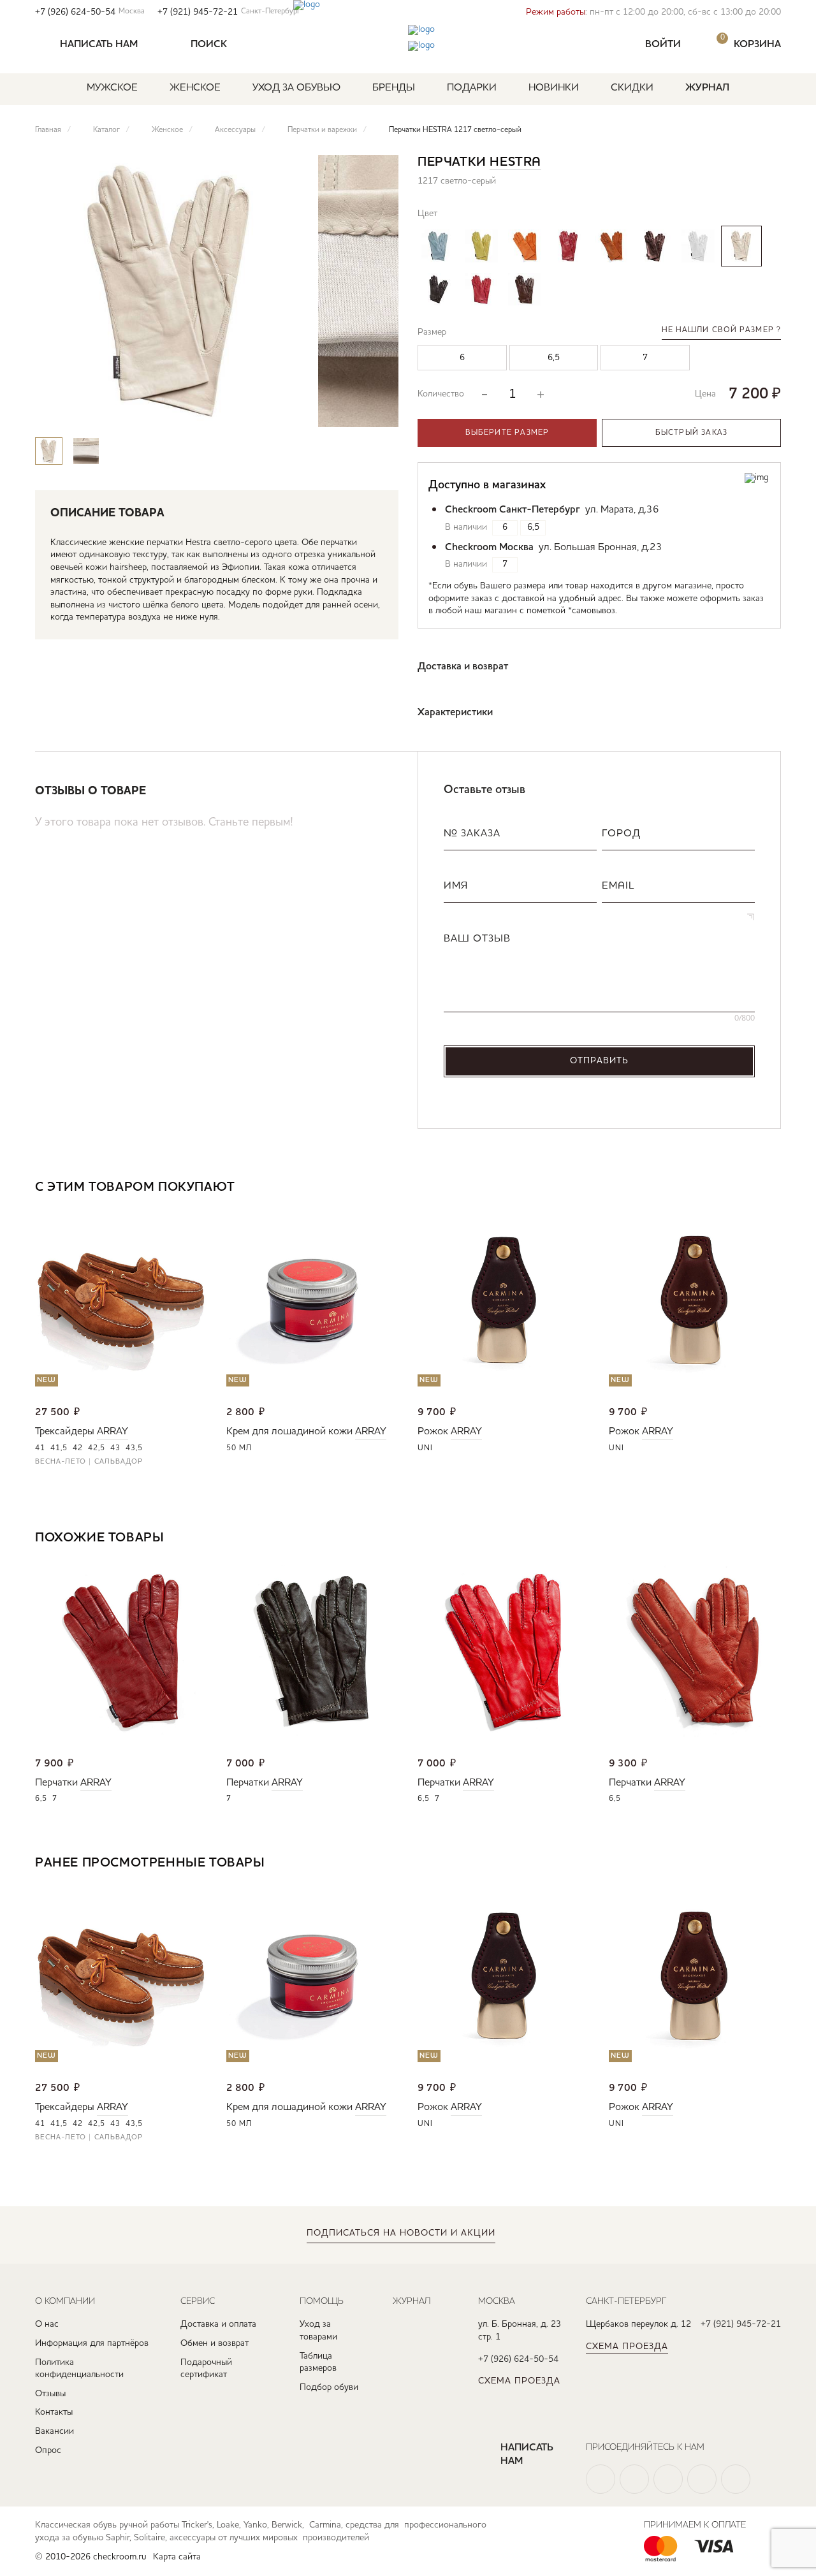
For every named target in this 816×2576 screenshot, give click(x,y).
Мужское (112, 88)
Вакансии (55, 2431)
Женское (195, 88)
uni (425, 1448)
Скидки (632, 88)
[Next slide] (378, 412)
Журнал (707, 88)
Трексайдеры (65, 1432)
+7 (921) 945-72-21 (229, 12)
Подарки (472, 88)
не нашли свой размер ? (721, 330)
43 (115, 1448)
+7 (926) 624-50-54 (90, 12)
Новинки (554, 88)
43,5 (134, 1448)
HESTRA (515, 163)
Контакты (54, 2412)
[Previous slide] (340, 412)
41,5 (59, 1448)
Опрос (48, 2450)
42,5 (97, 1448)
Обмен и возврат (215, 2343)
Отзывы (50, 2394)
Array (113, 1432)
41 (40, 1448)
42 (78, 1448)
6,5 (41, 1799)
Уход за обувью (296, 88)
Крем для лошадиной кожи (289, 1432)
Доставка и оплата (218, 2324)
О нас (47, 2324)
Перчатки (56, 1783)
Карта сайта (177, 2557)
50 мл (239, 1448)
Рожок (433, 1432)
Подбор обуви (329, 2387)
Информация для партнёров (92, 2343)
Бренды (394, 88)
